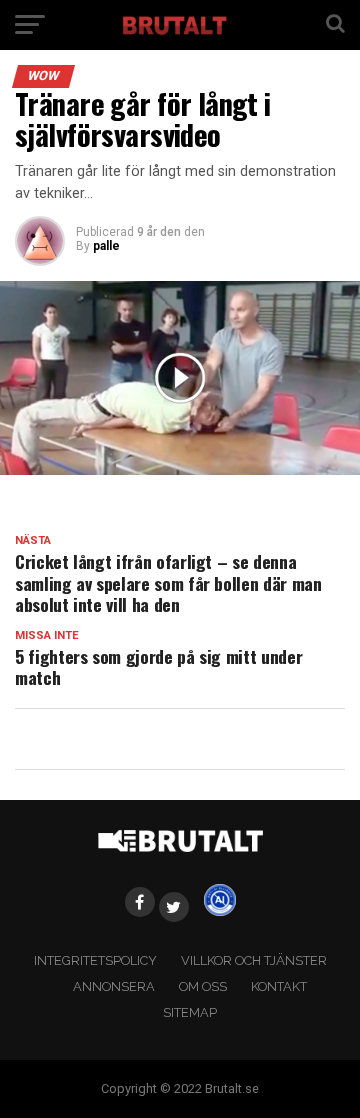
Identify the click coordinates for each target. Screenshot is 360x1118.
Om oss (203, 986)
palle (106, 246)
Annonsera (114, 986)
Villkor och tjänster (254, 960)
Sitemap (190, 1012)
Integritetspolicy (95, 960)
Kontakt (279, 986)
